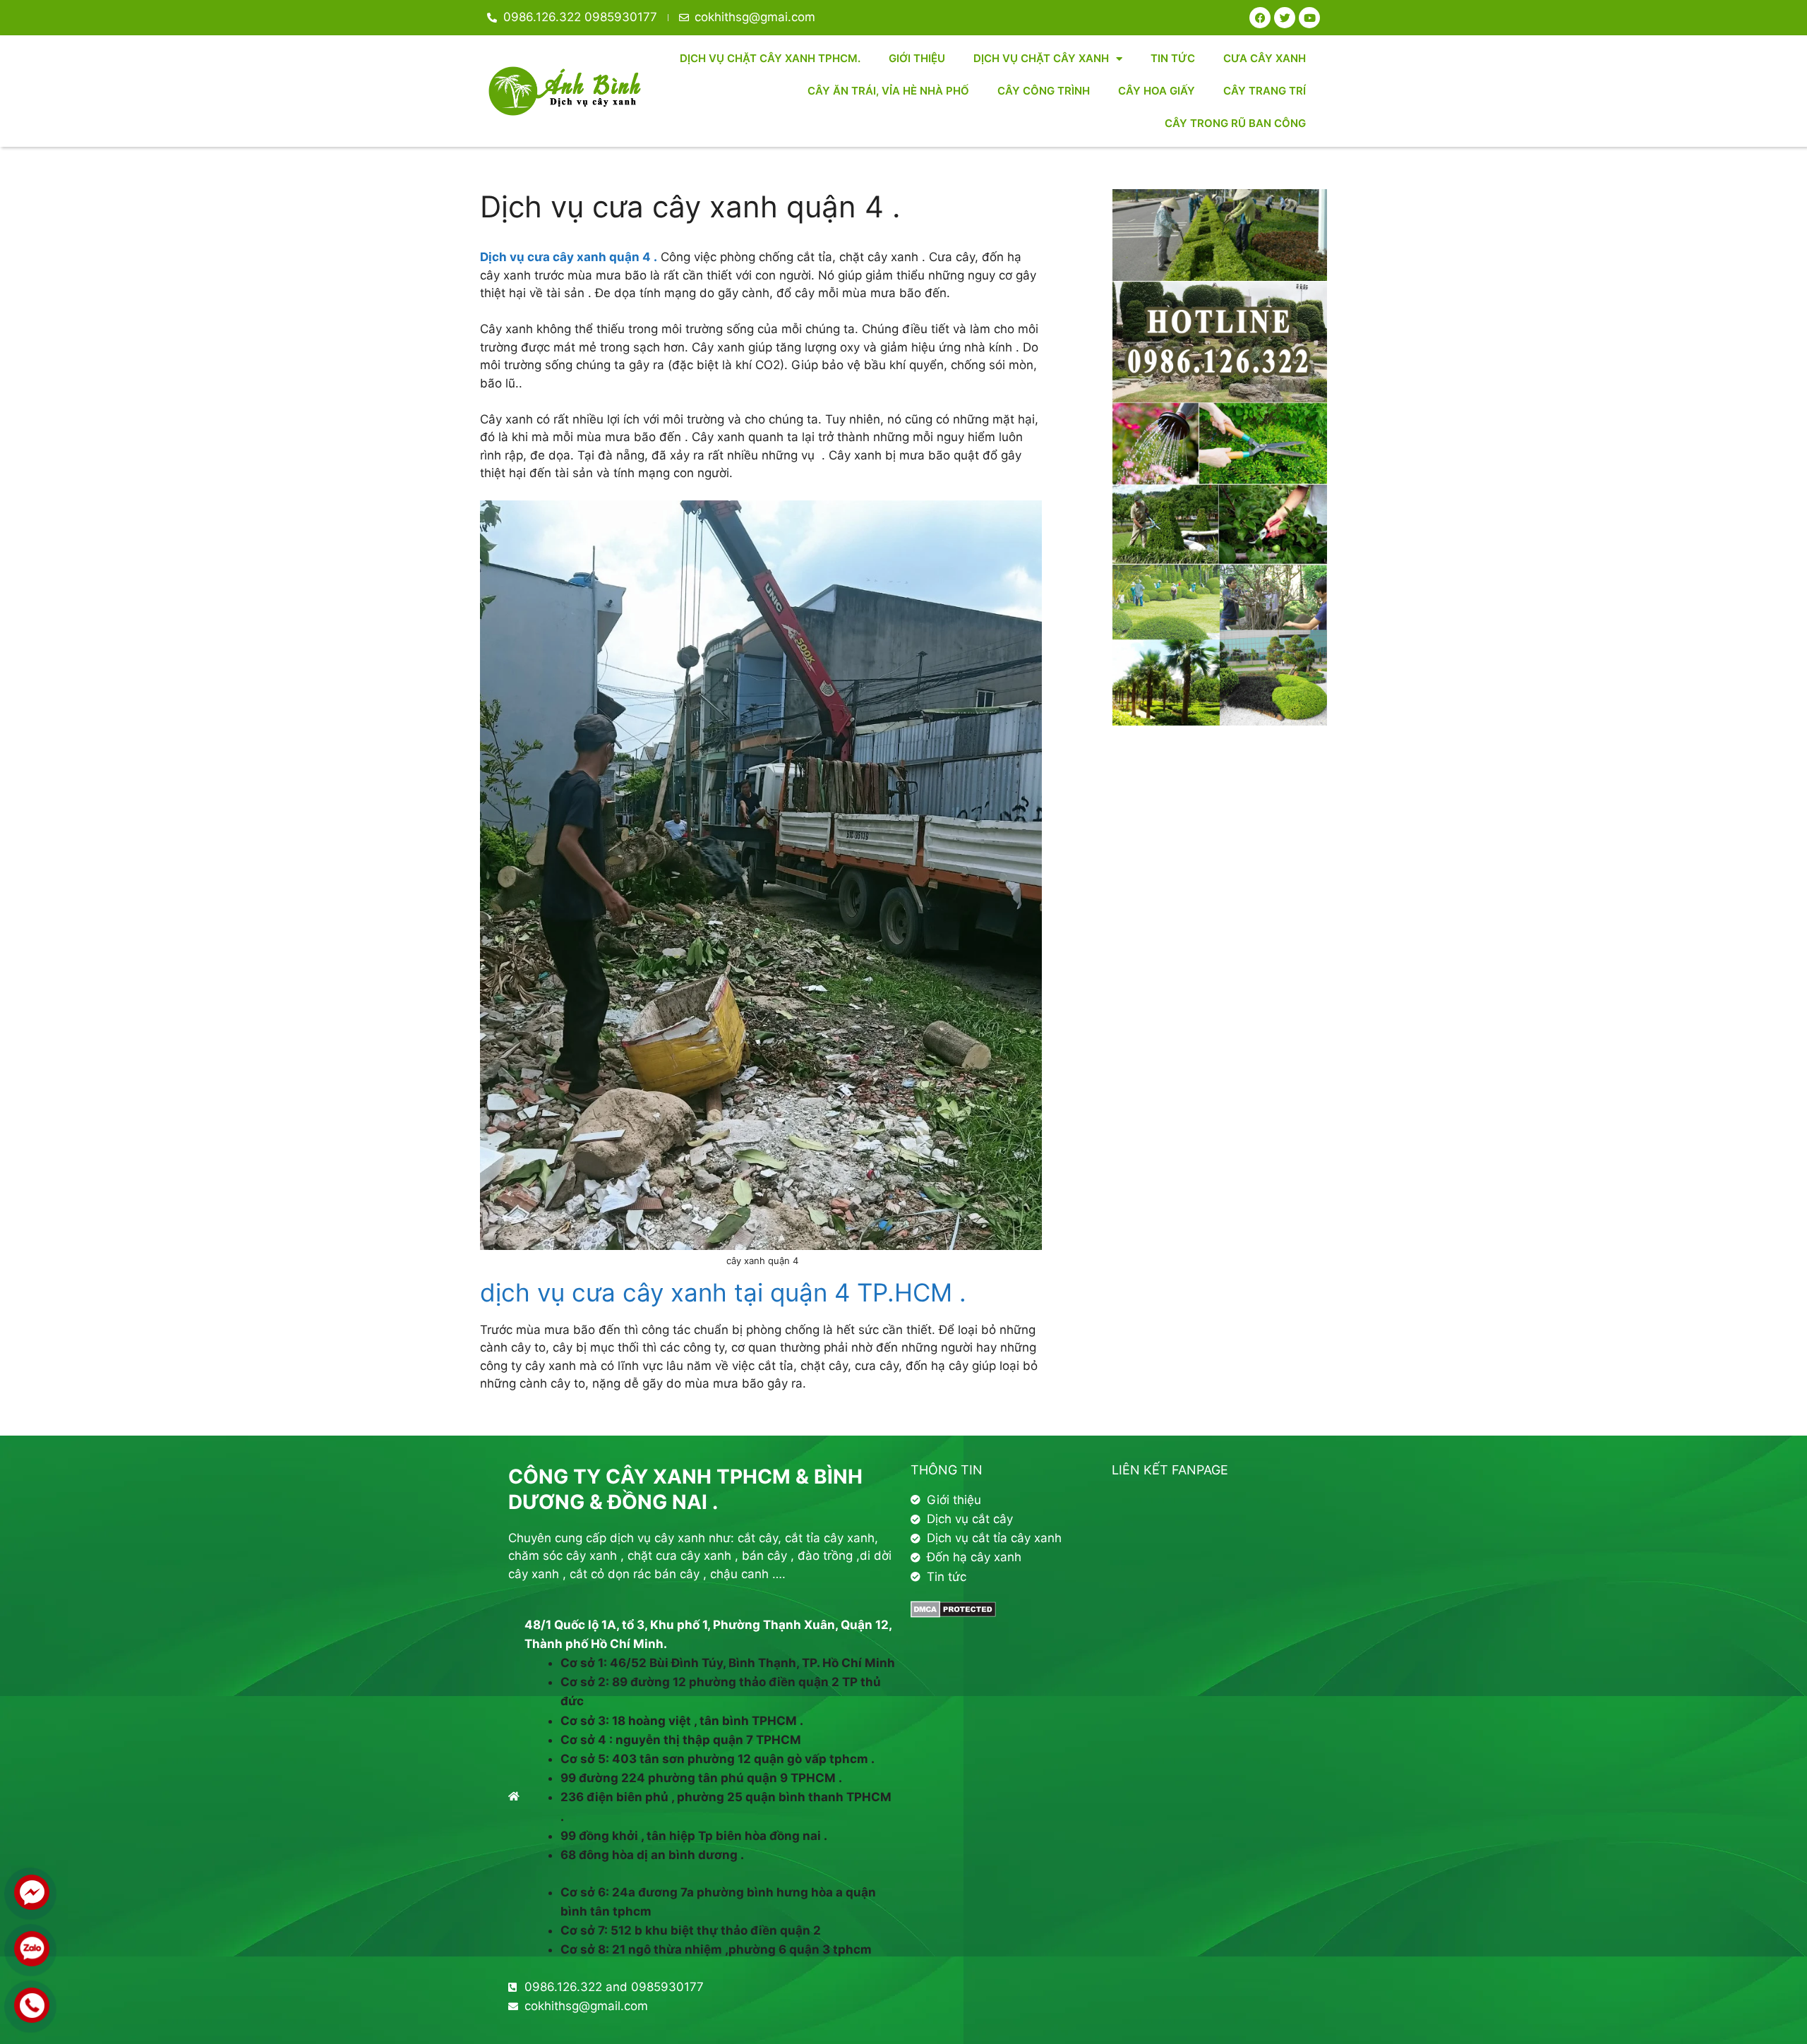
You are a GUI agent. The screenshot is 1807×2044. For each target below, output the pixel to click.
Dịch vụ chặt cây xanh (1041, 58)
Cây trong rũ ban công (1235, 123)
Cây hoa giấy (1157, 91)
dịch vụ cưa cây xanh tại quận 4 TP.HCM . (723, 1292)
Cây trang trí (1265, 91)
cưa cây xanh (1265, 58)
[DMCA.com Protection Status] (953, 1613)
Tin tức (1173, 58)
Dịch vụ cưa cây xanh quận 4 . (569, 257)
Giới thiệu (917, 58)
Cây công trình (1044, 91)
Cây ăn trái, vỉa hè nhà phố (888, 91)
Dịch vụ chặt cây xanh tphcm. (770, 58)
